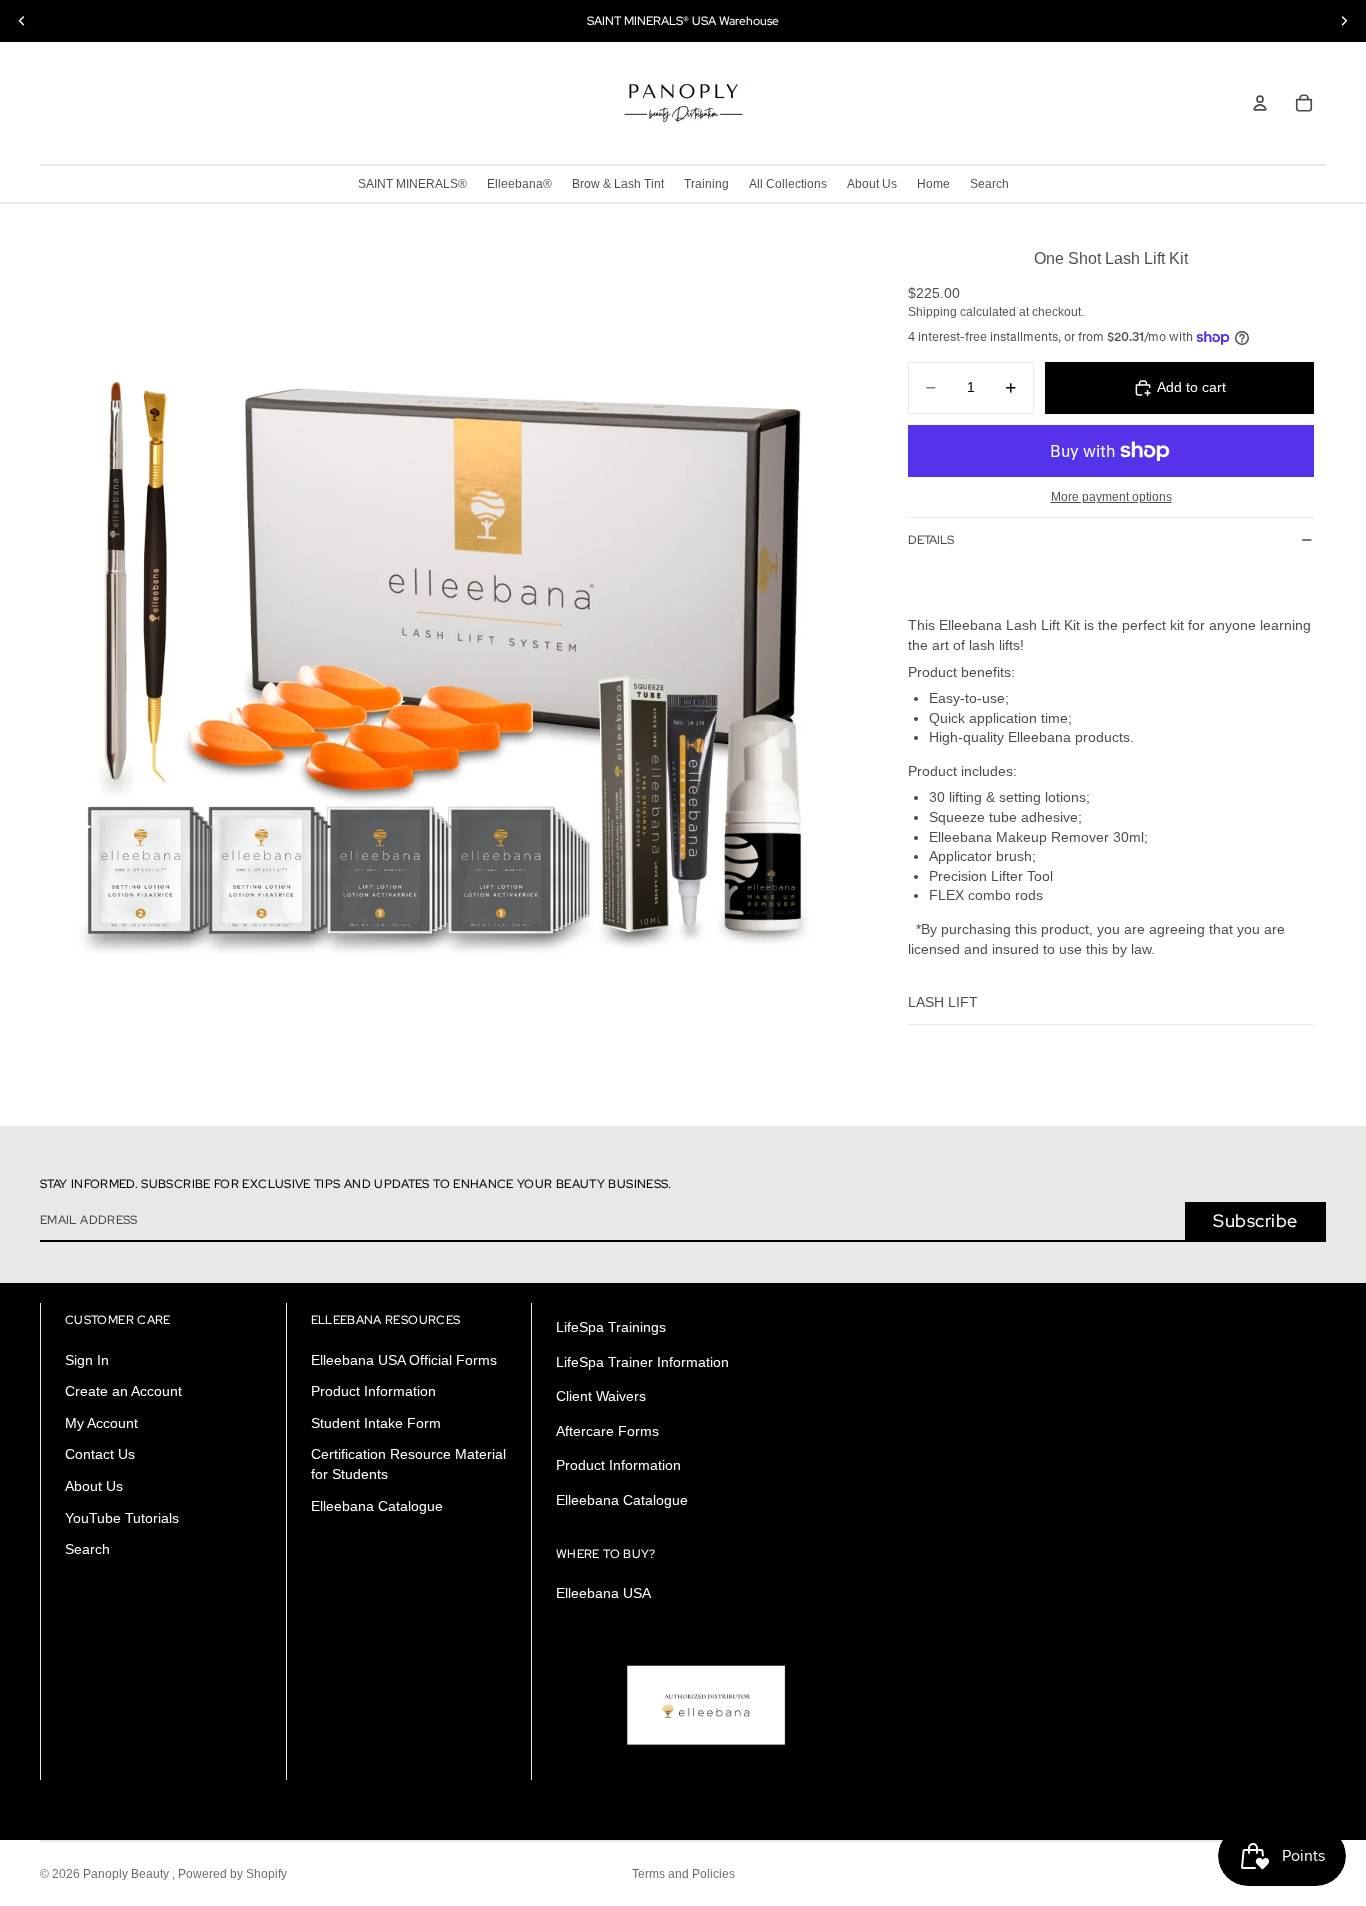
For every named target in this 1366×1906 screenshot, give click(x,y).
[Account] (1260, 103)
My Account (101, 1423)
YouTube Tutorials (122, 1518)
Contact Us (100, 1455)
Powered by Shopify (232, 1874)
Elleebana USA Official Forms (404, 1360)
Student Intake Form (376, 1423)
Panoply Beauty (127, 1874)
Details (931, 540)
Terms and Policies (683, 1874)
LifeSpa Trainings (611, 1327)
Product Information (373, 1391)
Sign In (87, 1360)
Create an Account (123, 1391)
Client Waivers (601, 1396)
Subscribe (1255, 1220)
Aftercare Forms (607, 1431)
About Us (94, 1486)
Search (87, 1549)
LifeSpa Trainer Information (642, 1362)
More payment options (1111, 496)
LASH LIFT (943, 1002)
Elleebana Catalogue (377, 1506)
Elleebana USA (603, 1593)
